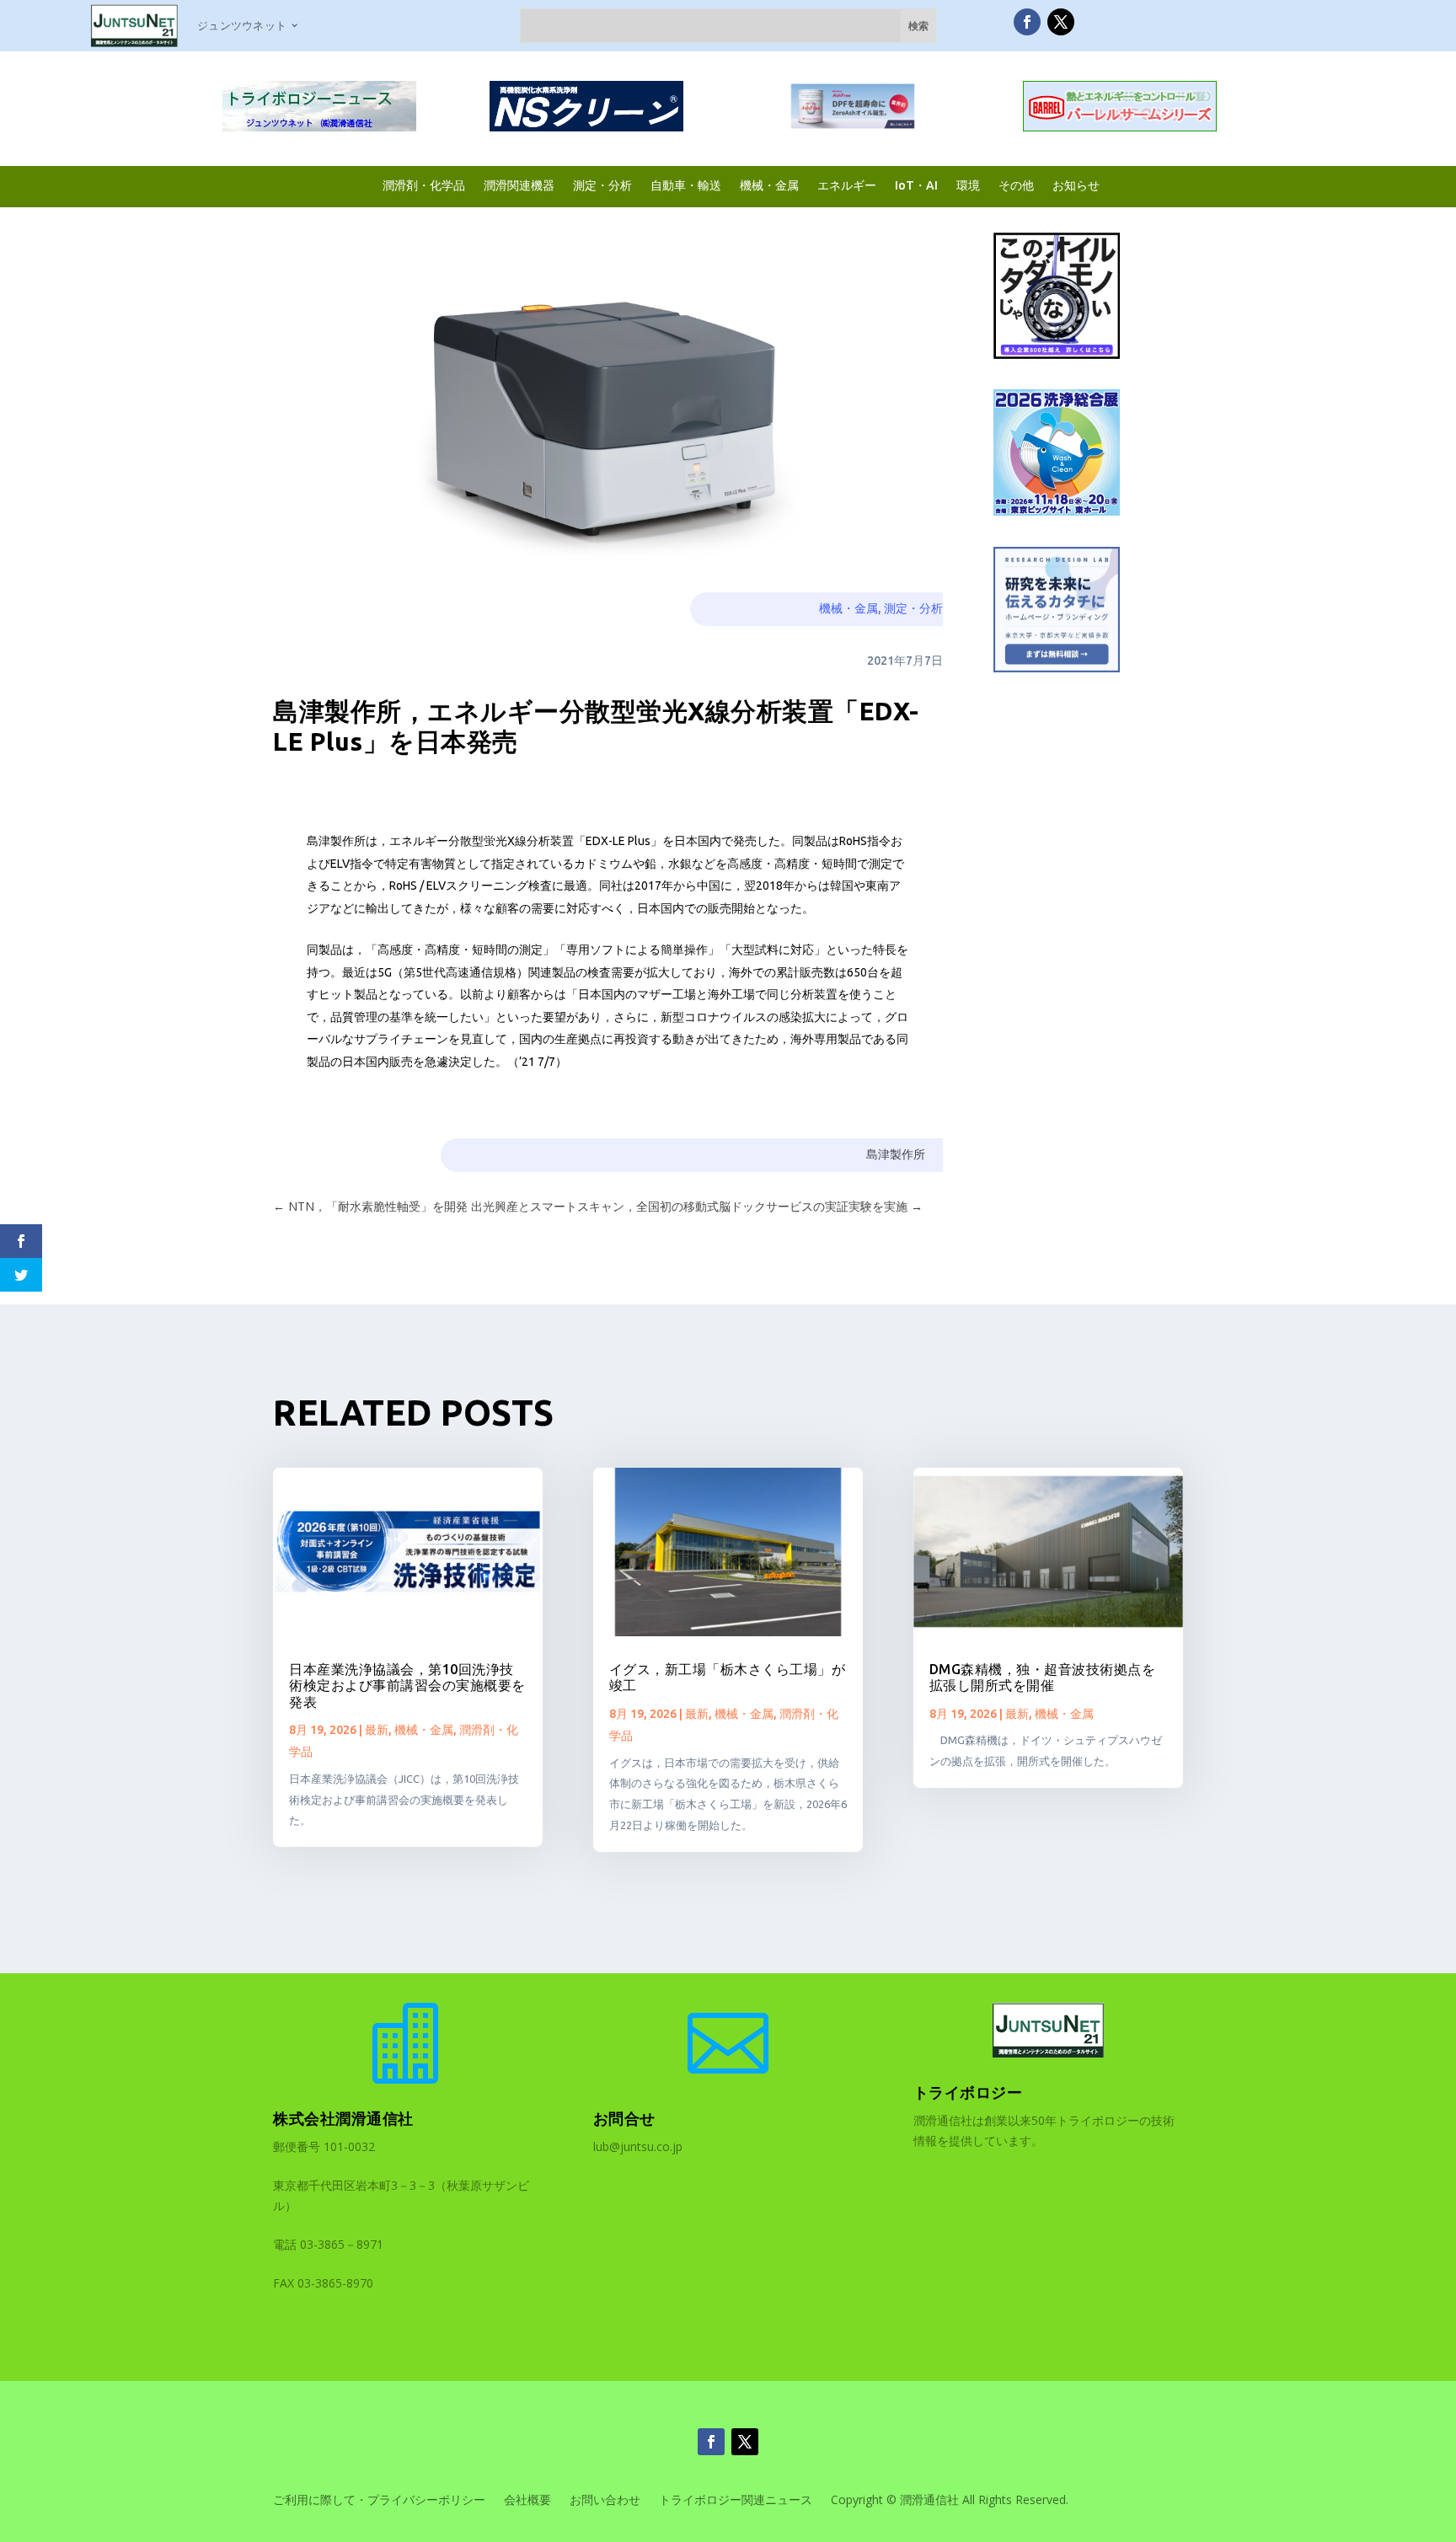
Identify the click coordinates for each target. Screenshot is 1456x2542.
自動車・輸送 (686, 185)
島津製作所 (896, 1154)
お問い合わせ (605, 2501)
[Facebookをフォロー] (1027, 22)
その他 (1016, 185)
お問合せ (624, 2118)
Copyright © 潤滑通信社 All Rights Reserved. (950, 2501)
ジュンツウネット (242, 25)
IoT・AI (916, 185)
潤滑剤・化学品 (424, 185)
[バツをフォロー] (1061, 22)
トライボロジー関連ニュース (736, 2501)
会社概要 (527, 2501)
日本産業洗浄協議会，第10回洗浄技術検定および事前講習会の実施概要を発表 (407, 1685)
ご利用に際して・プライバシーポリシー (379, 2501)
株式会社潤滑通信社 (343, 2118)
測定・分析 (602, 185)
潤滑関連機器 (519, 185)
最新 (377, 1730)
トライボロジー (968, 2092)
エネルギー (847, 185)
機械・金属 (769, 185)
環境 (968, 185)
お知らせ (1076, 185)
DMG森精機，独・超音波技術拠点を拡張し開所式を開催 (1043, 1677)
